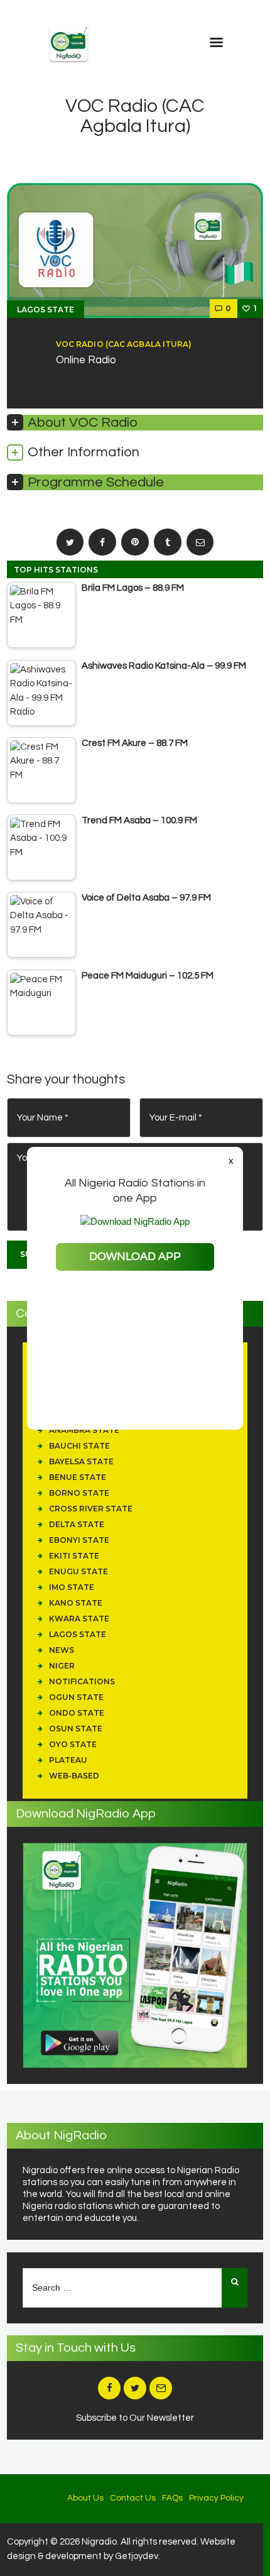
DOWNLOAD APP (135, 1257)
